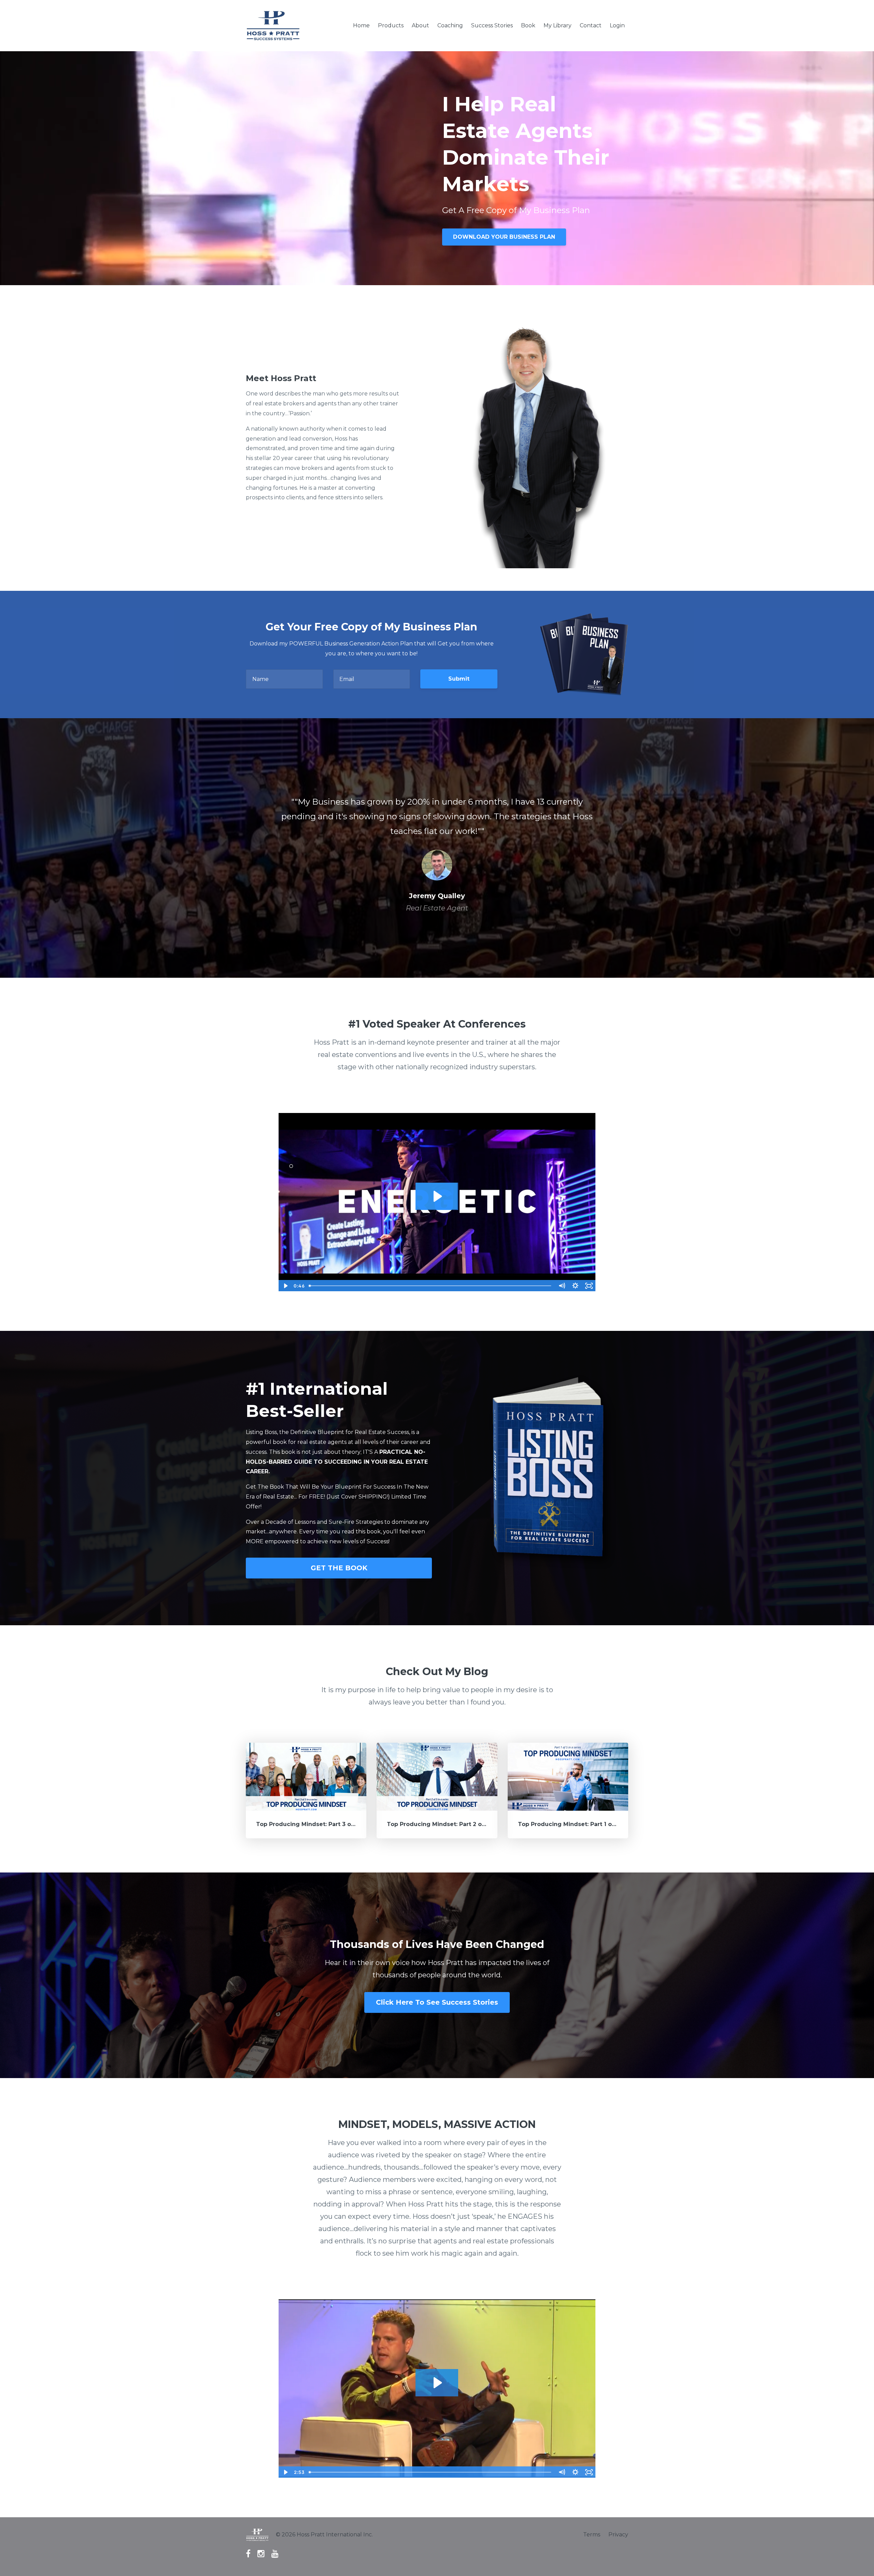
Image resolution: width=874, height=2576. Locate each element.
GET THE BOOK (339, 1568)
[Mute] (562, 1286)
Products (391, 25)
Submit (459, 679)
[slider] (431, 1286)
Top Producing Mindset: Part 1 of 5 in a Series (585, 1824)
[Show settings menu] (575, 1286)
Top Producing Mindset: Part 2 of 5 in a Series (454, 1824)
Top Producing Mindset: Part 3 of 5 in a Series (323, 1824)
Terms (592, 2535)
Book (528, 25)
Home (361, 25)
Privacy (618, 2535)
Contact (591, 25)
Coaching (450, 25)
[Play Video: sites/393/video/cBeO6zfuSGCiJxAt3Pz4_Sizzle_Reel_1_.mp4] (437, 1196)
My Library (558, 25)
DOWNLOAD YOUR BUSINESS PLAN (504, 237)
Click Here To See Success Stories (437, 2002)
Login (617, 25)
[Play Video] (285, 1286)
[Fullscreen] (589, 1286)
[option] (437, 848)
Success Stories (492, 25)
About (420, 25)
